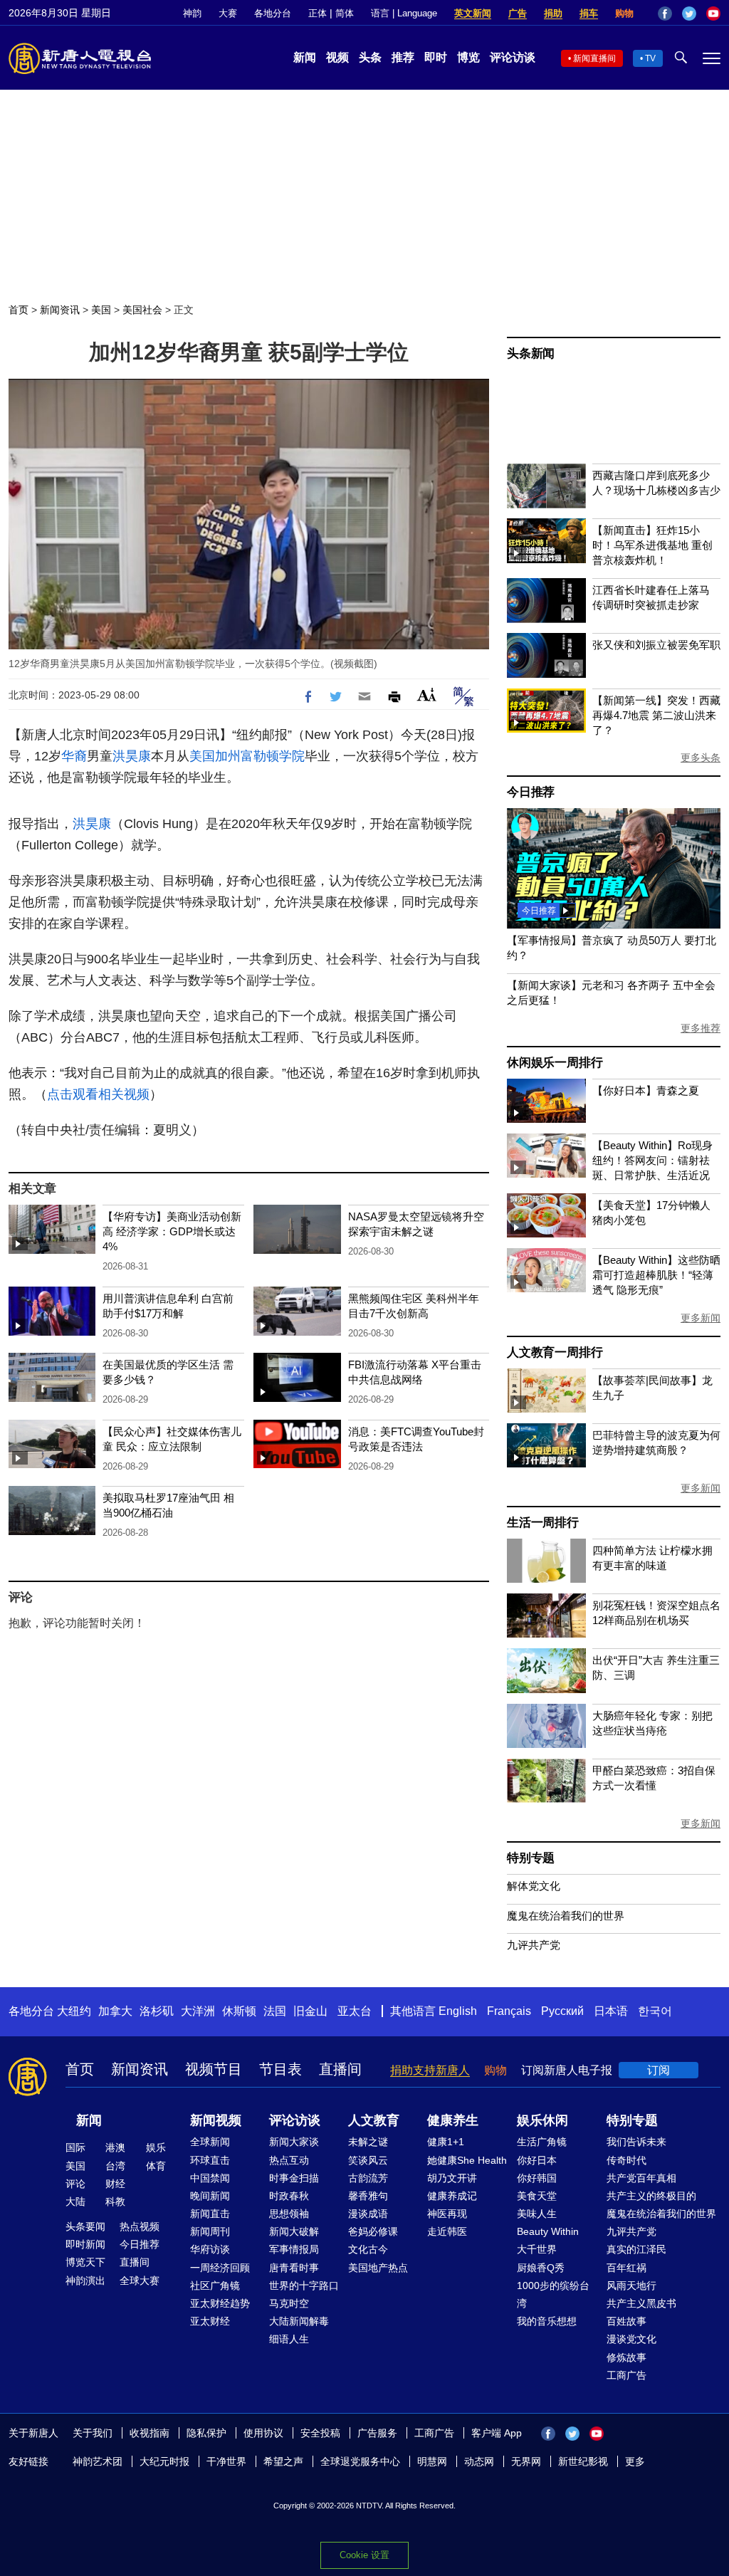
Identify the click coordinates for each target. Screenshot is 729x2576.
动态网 (479, 2461)
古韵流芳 (368, 2178)
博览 (468, 57)
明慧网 (432, 2461)
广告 (518, 13)
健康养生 (453, 2120)
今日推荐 (531, 792)
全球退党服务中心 (360, 2461)
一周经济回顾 (220, 2268)
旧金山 (310, 2011)
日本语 (611, 2011)
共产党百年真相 (641, 2178)
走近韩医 (447, 2231)
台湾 (115, 2166)
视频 (337, 57)
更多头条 (701, 758)
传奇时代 (626, 2160)
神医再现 (447, 2214)
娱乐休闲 (542, 2120)
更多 (635, 2461)
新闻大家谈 (294, 2142)
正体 (318, 13)
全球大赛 (140, 2281)
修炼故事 (626, 2357)
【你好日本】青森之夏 (646, 1090)
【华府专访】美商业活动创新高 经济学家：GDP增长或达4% (172, 1231)
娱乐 (156, 2147)
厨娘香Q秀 (541, 2268)
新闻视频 (216, 2120)
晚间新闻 (210, 2196)
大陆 (75, 2201)
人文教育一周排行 (555, 1352)
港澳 (115, 2147)
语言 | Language (404, 13)
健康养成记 (452, 2196)
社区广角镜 (215, 2286)
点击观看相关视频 (98, 1094)
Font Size (427, 695)
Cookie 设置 (364, 2555)
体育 (156, 2166)
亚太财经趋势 (220, 2303)
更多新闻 (701, 1318)
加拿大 (115, 2011)
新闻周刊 (210, 2231)
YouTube (713, 14)
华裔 (74, 756)
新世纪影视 (583, 2461)
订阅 (659, 2070)
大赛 (228, 13)
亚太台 (355, 2011)
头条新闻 (531, 354)
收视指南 (150, 2433)
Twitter (689, 14)
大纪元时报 (164, 2461)
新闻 (305, 57)
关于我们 (93, 2433)
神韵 (192, 13)
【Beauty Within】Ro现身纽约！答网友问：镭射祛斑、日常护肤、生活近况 (652, 1160)
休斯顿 (239, 2011)
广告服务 (377, 2433)
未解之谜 (368, 2142)
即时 (436, 57)
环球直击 (210, 2160)
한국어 (655, 2011)
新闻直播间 (594, 58)
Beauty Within (548, 2231)
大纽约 (74, 2011)
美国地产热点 (378, 2268)
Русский (562, 2011)
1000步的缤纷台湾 (553, 2294)
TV (650, 58)
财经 (115, 2184)
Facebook (665, 14)
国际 (75, 2147)
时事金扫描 (294, 2178)
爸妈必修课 (373, 2231)
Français (509, 2011)
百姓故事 (626, 2321)
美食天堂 (537, 2196)
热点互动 (289, 2160)
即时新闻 (85, 2244)
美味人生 (537, 2214)
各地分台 (273, 13)
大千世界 (537, 2249)
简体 (345, 13)
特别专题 (531, 1858)
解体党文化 (534, 1886)
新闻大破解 (294, 2231)
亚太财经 (210, 2321)
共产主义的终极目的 (651, 2196)
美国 (101, 310)
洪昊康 (132, 756)
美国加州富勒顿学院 (247, 756)
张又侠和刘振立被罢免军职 (656, 645)
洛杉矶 (157, 2011)
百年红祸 (626, 2268)
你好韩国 (537, 2178)
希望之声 (283, 2461)
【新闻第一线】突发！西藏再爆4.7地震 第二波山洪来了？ (656, 715)
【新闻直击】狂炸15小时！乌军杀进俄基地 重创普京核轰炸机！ (652, 545)
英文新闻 (473, 13)
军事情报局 (294, 2249)
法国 (275, 2011)
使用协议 (263, 2433)
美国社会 (142, 310)
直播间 (340, 2069)
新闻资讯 (60, 310)
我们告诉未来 (636, 2142)
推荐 (403, 57)
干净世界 (226, 2461)
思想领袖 (289, 2214)
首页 (19, 310)
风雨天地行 (631, 2286)
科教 (115, 2201)
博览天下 (85, 2262)
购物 (624, 13)
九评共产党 (534, 1945)
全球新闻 (210, 2142)
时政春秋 (289, 2196)
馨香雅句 (368, 2196)
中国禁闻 (210, 2178)
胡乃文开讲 (452, 2178)
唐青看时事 (294, 2268)
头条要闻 (85, 2226)
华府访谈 (210, 2249)
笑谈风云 (368, 2160)
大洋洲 (198, 2011)
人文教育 (374, 2120)
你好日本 (537, 2160)
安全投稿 (320, 2433)
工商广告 (626, 2375)
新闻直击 (210, 2214)
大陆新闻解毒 (299, 2321)
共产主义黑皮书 (641, 2303)
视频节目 (214, 2069)
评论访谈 (513, 57)
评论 (75, 2184)
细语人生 (289, 2339)
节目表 (280, 2069)
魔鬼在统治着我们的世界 (566, 1916)
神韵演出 (85, 2281)
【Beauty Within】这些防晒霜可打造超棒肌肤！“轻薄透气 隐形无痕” (656, 1275)
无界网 (526, 2461)
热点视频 (140, 2226)
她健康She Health (467, 2160)
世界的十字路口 (304, 2286)
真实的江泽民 (636, 2249)
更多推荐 (701, 1028)
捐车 (589, 13)
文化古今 (368, 2249)
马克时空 (289, 2303)
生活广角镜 (542, 2142)
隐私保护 (206, 2433)
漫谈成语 (368, 2214)
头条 (370, 57)
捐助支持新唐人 (430, 2070)
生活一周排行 (543, 1523)
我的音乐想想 (547, 2321)
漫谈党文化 (631, 2339)
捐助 (553, 13)
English (458, 2011)
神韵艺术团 (98, 2461)
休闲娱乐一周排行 (555, 1063)
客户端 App (497, 2433)
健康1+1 (446, 2142)
